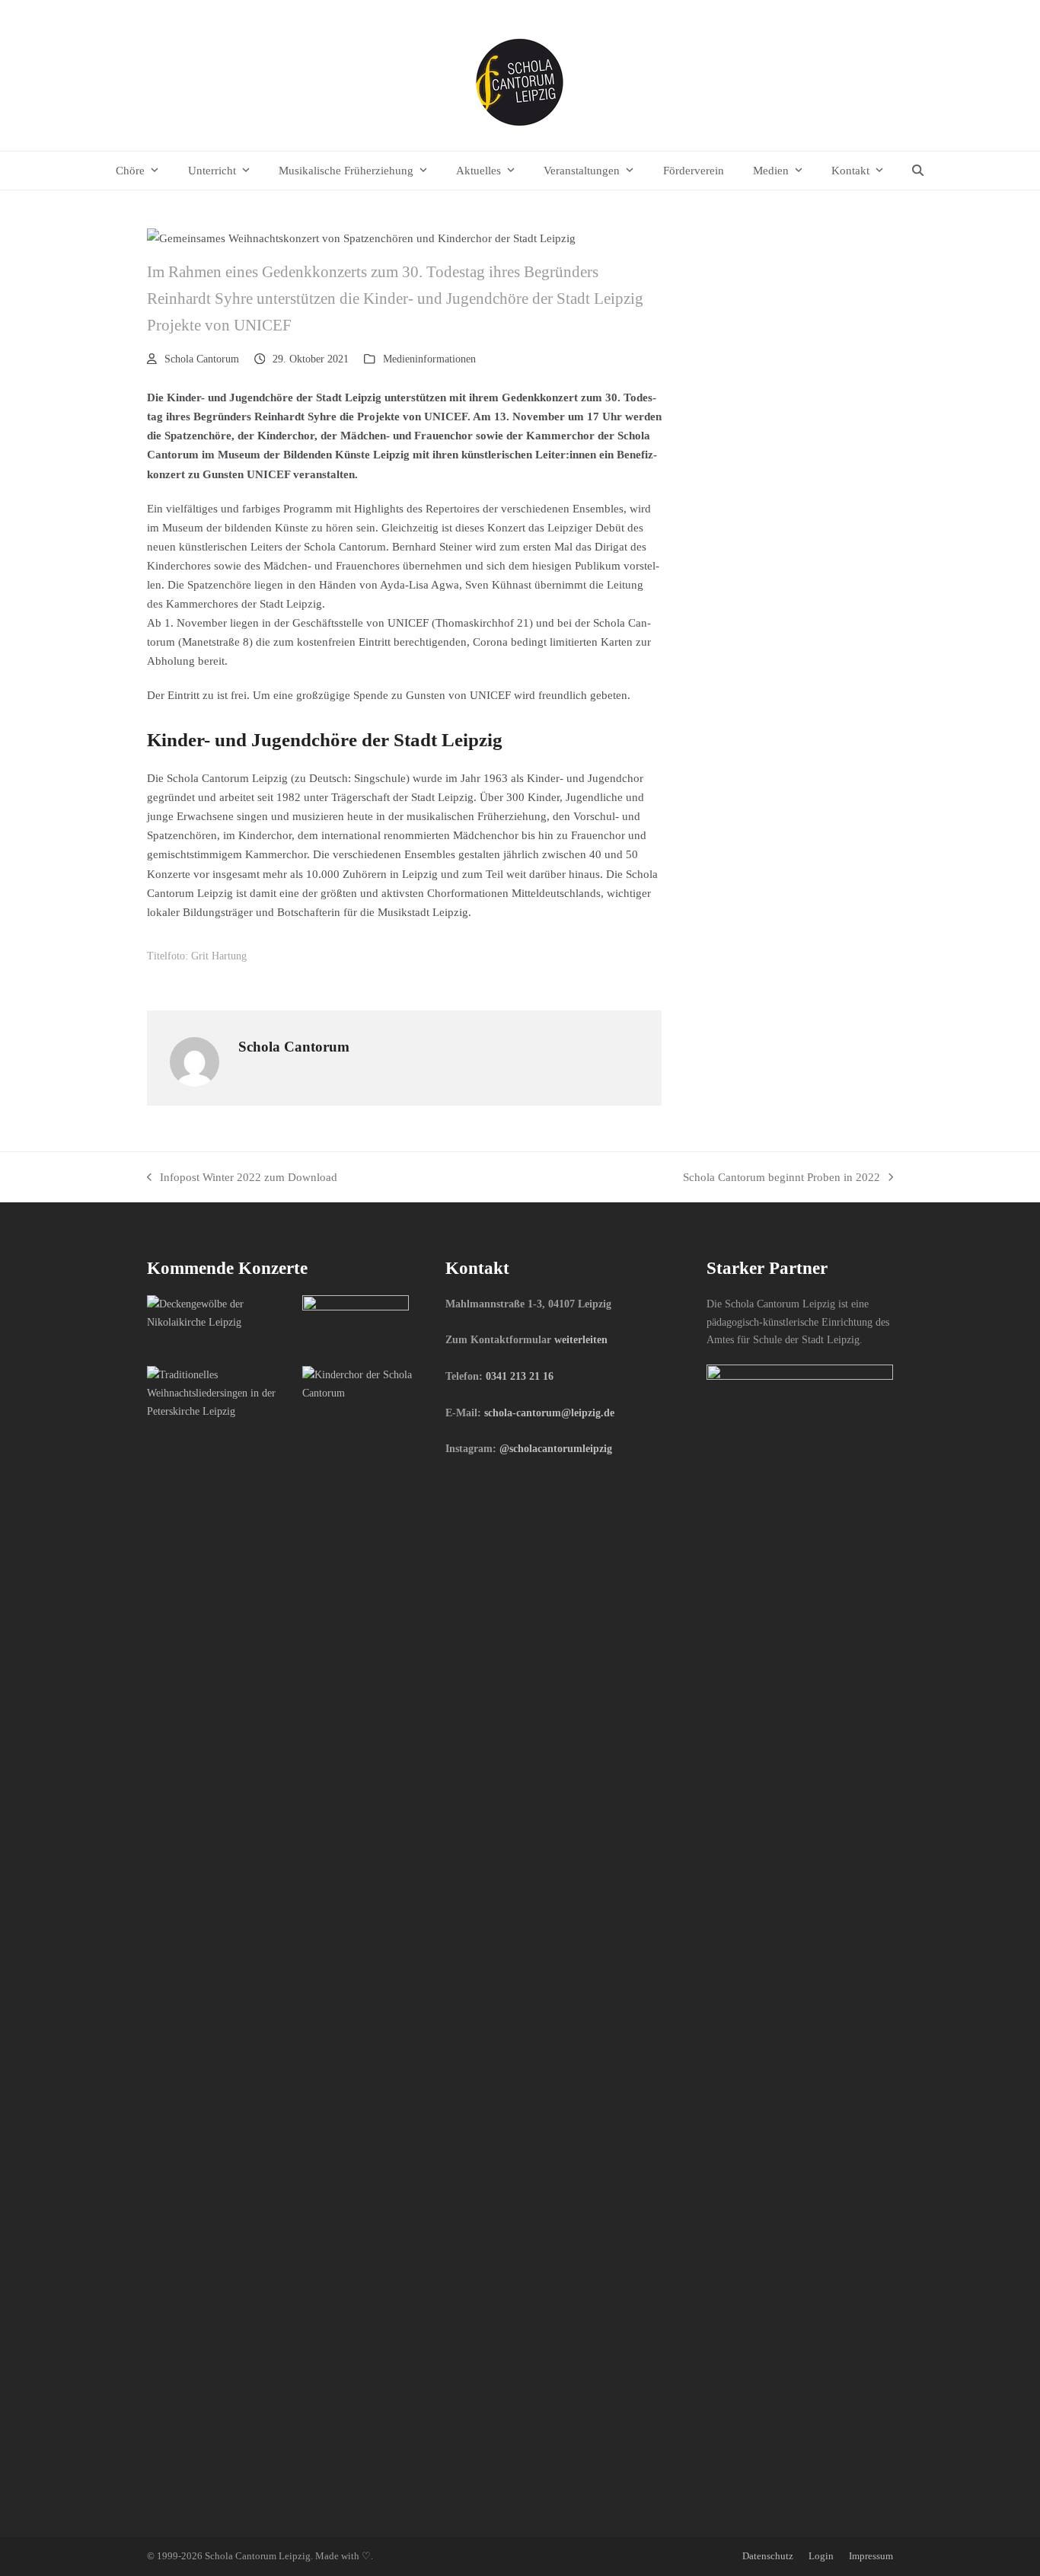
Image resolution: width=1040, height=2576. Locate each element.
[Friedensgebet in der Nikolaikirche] (219, 1312)
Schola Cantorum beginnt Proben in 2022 (782, 1178)
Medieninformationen (429, 359)
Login (821, 2556)
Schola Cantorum (202, 359)
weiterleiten (581, 1339)
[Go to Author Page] (195, 1060)
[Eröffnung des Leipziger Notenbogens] (356, 1323)
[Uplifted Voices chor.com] (219, 1393)
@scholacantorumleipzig (556, 1448)
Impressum (871, 2556)
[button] (918, 171)
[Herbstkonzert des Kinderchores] (374, 1384)
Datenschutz (768, 2556)
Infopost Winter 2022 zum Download (242, 1178)
